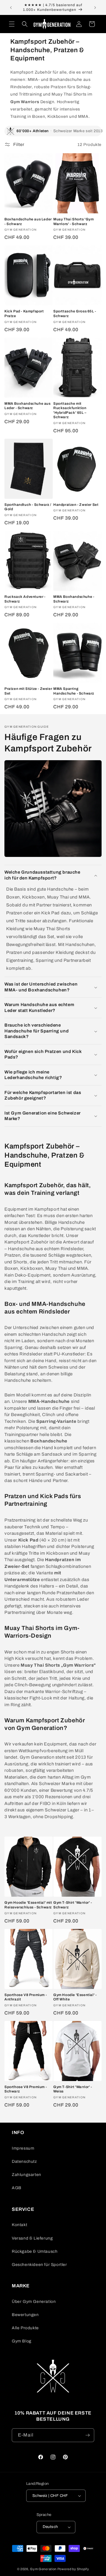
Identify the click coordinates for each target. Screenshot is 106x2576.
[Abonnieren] (87, 2435)
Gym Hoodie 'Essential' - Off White (75, 1997)
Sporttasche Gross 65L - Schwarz (75, 314)
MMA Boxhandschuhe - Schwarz (74, 599)
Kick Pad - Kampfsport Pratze (24, 314)
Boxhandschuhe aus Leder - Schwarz (28, 222)
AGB (17, 2188)
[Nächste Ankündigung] (95, 8)
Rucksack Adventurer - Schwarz (25, 599)
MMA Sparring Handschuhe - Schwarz (74, 691)
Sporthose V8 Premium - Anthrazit (26, 1997)
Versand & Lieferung (32, 2238)
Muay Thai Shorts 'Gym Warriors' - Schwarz (74, 222)
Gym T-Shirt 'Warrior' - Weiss (73, 2089)
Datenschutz (24, 2161)
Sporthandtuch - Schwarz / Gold (28, 507)
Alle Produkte (25, 2328)
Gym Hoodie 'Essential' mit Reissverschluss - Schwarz (28, 1905)
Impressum (23, 2148)
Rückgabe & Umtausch (35, 2251)
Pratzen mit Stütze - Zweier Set (28, 691)
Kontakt (19, 2225)
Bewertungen (25, 2315)
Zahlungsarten (26, 2175)
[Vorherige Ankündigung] (11, 8)
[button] (12, 24)
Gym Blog (22, 2341)
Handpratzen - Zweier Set (76, 505)
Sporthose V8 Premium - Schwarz (26, 2089)
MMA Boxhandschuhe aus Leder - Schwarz (28, 406)
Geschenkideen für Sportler (39, 2265)
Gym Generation (43, 2569)
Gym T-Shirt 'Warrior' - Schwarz (73, 1905)
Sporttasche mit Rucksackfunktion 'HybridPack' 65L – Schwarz (70, 410)
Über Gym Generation (34, 2302)
